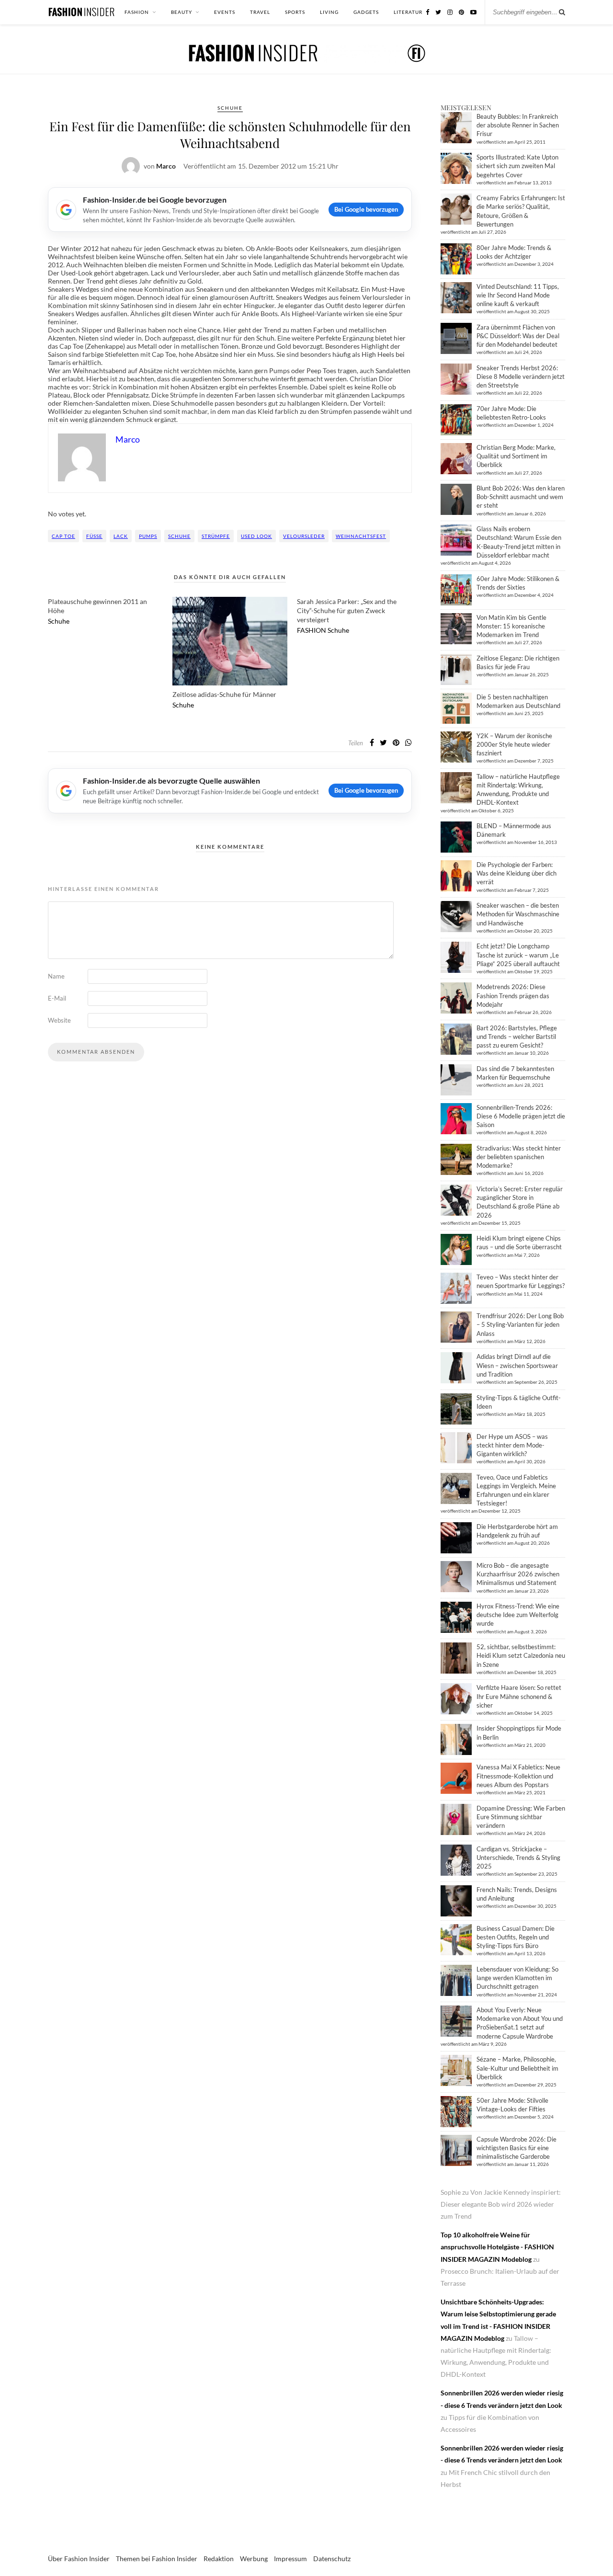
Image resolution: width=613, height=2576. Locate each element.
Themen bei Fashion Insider (157, 2559)
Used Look (256, 536)
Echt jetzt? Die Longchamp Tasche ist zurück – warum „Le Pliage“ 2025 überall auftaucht (518, 955)
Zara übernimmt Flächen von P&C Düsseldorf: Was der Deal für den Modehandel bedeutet (518, 336)
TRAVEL (260, 12)
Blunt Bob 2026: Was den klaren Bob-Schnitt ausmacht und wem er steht (521, 497)
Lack (121, 536)
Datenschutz (332, 2559)
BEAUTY (182, 12)
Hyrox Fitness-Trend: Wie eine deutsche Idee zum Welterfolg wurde (518, 1615)
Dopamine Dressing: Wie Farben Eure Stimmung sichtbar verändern (521, 1817)
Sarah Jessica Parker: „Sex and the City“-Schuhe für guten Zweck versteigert (347, 610)
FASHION (137, 12)
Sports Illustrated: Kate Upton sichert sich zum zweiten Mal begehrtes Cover (517, 166)
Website (59, 1020)
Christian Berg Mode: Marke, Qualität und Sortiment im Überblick (516, 456)
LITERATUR (408, 12)
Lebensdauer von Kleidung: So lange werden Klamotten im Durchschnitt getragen (517, 1978)
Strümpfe (216, 536)
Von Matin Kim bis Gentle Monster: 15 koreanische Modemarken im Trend (511, 626)
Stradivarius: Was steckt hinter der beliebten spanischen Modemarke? (519, 1157)
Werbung (254, 2559)
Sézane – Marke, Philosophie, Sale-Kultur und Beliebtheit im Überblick (517, 2068)
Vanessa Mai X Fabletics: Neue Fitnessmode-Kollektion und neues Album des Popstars (518, 1776)
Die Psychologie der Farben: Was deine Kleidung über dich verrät (517, 873)
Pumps (148, 536)
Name (56, 976)
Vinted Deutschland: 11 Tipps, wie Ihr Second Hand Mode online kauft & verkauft (518, 295)
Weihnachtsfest (361, 536)
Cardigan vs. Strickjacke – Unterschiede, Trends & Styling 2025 (518, 1858)
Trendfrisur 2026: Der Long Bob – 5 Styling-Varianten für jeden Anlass (520, 1324)
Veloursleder (304, 536)
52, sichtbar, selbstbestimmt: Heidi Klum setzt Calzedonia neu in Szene (521, 1655)
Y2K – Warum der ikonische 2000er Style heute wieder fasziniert (514, 744)
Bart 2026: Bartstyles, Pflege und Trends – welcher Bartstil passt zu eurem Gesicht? (517, 1037)
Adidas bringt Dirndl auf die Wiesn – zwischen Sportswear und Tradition (517, 1365)
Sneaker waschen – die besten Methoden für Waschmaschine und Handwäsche (518, 914)
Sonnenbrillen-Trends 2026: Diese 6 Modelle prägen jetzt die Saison (521, 1116)
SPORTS (295, 12)
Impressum (290, 2559)
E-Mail (57, 998)
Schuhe (230, 108)
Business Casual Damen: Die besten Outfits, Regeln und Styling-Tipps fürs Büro (516, 1937)
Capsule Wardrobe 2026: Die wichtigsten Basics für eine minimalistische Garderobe (517, 2148)
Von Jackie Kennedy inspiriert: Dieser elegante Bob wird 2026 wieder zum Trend (501, 2204)
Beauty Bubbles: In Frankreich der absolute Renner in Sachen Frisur (518, 125)
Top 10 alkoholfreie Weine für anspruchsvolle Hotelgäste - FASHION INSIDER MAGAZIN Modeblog (497, 2247)
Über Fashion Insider (79, 2559)
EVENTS (225, 12)
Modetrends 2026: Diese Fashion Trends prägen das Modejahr (513, 995)
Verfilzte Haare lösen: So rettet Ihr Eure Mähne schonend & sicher (519, 1696)
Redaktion (219, 2559)
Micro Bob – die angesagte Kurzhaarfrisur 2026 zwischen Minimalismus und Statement (518, 1574)
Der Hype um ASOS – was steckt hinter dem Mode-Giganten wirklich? (512, 1445)
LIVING (329, 12)
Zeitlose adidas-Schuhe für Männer (224, 694)
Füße (94, 536)
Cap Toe (63, 536)
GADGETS (366, 12)
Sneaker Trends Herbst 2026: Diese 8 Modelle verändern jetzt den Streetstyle (521, 376)
